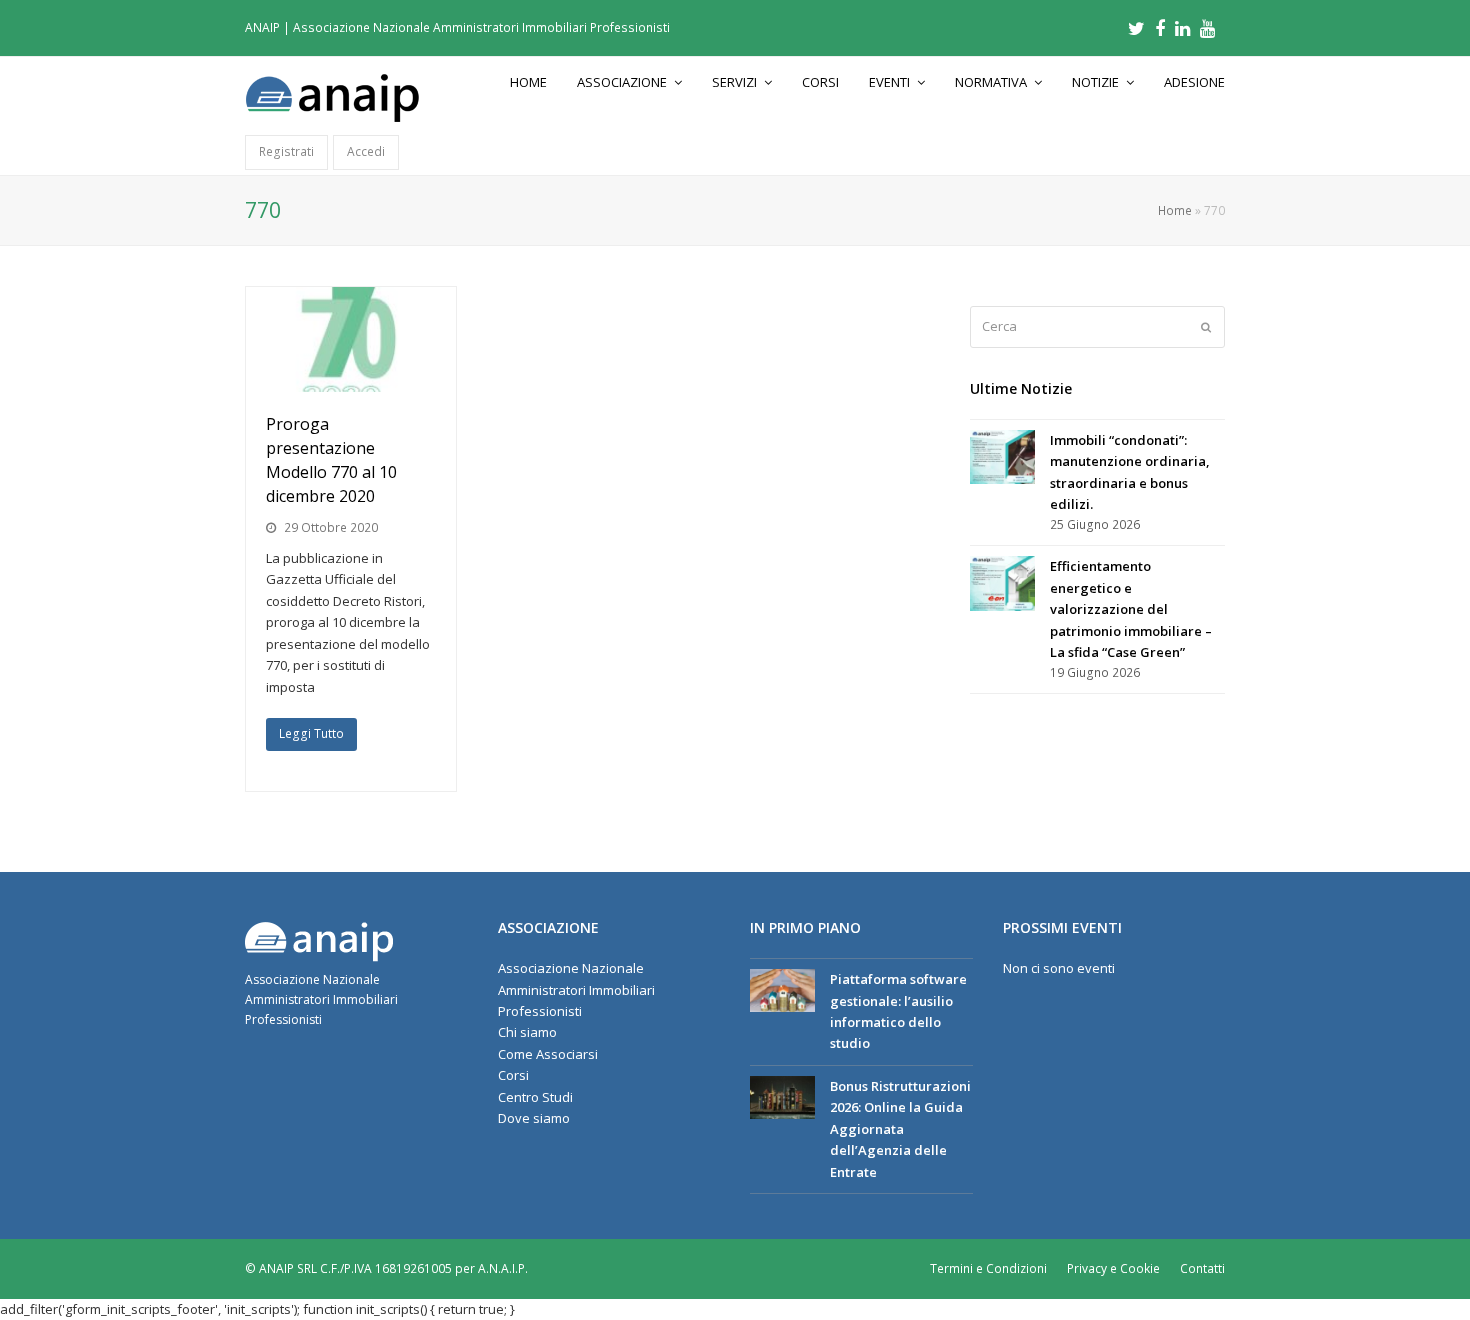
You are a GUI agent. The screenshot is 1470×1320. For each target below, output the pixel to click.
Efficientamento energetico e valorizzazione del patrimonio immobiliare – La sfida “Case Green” (1131, 609)
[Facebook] (1160, 28)
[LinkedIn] (1182, 28)
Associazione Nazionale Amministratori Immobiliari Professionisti (576, 989)
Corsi (513, 1075)
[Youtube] (1207, 28)
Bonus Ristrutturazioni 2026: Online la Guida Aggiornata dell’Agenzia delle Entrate (900, 1129)
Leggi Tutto (311, 733)
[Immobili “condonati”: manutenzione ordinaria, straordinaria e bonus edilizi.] (1002, 457)
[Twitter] (1136, 28)
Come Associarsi (548, 1054)
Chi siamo (527, 1032)
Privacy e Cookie (1113, 1268)
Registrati (286, 151)
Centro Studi (535, 1097)
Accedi (366, 151)
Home (1175, 210)
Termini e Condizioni (988, 1268)
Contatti (1202, 1268)
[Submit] (1206, 327)
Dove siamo (534, 1118)
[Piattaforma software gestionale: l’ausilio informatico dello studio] (782, 990)
